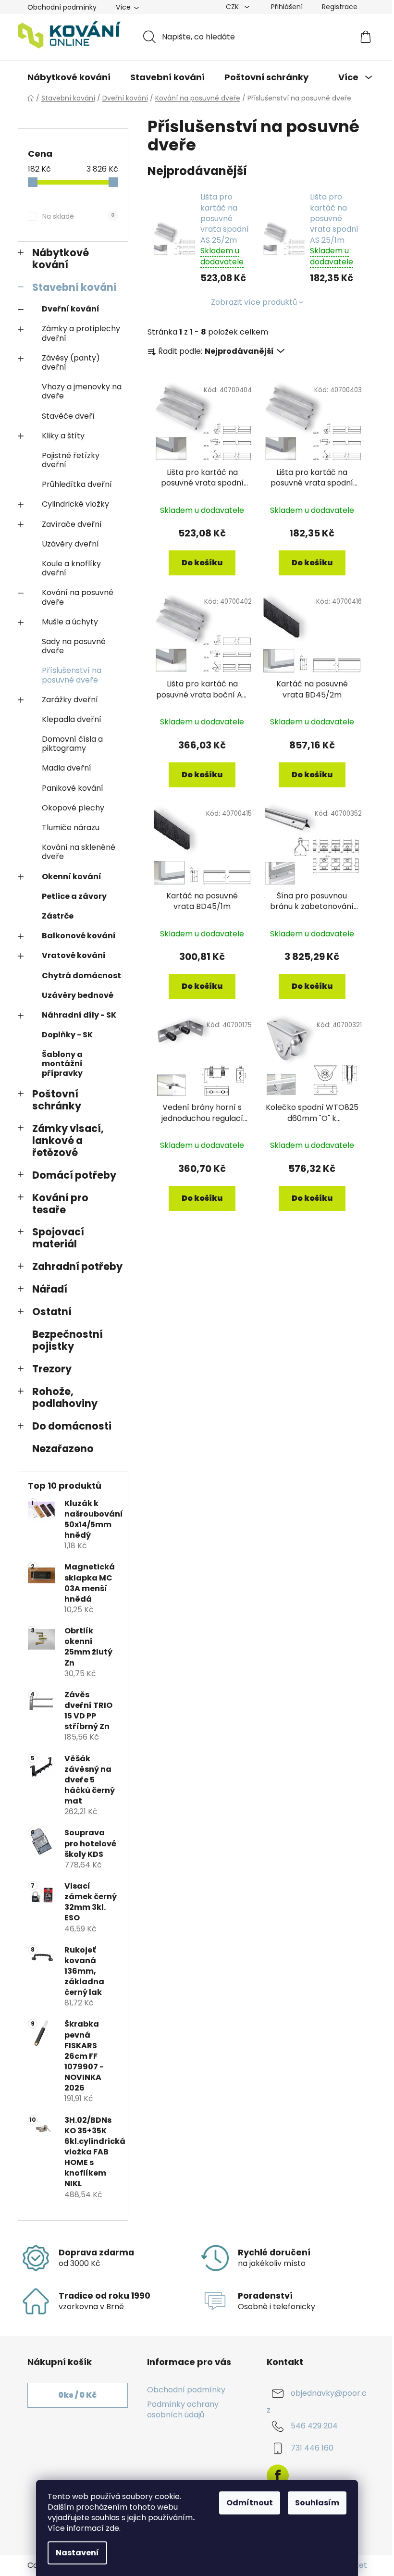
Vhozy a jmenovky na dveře (82, 391)
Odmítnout (250, 2503)
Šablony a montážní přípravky (62, 1064)
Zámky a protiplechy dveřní (81, 333)
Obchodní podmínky (62, 7)
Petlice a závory (74, 896)
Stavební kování (74, 287)
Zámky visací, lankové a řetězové (68, 1140)
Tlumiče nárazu (71, 828)
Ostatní (52, 1312)
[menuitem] (69, 77)
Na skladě (78, 216)
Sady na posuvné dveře (74, 646)
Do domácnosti (72, 1426)
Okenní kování (72, 877)
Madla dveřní (67, 768)
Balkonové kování (79, 936)
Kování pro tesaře (60, 1204)
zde (112, 2528)
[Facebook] (278, 2476)
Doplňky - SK (67, 1035)
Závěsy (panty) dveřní (71, 362)
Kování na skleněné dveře (79, 852)
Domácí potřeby (74, 1175)
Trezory (52, 1369)
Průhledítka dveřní (77, 484)
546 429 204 (314, 2426)
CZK (233, 7)
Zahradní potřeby (77, 1266)
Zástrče (58, 916)
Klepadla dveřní (72, 719)
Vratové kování (74, 955)
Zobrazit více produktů (254, 302)
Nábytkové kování (61, 259)
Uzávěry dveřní (70, 544)
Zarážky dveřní (70, 700)
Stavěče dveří (68, 416)
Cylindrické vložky (75, 504)
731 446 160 (312, 2448)
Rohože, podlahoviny (65, 1397)
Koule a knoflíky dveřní (71, 568)
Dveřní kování (71, 309)
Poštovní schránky (57, 1100)
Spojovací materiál (58, 1238)
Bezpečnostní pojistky (68, 1340)
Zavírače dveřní (72, 524)
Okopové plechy (73, 808)
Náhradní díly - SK (79, 1015)
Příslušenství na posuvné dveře (72, 675)
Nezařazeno (63, 1449)
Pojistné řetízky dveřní (71, 460)
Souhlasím (317, 2503)
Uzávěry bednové (78, 995)
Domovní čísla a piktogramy (72, 744)
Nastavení (77, 2553)
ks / (77, 2395)
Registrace (340, 7)
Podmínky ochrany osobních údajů (183, 2409)
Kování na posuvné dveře (78, 597)
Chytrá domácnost (81, 976)
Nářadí (50, 1289)
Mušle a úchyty (70, 622)
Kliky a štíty (63, 436)
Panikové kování (73, 788)
